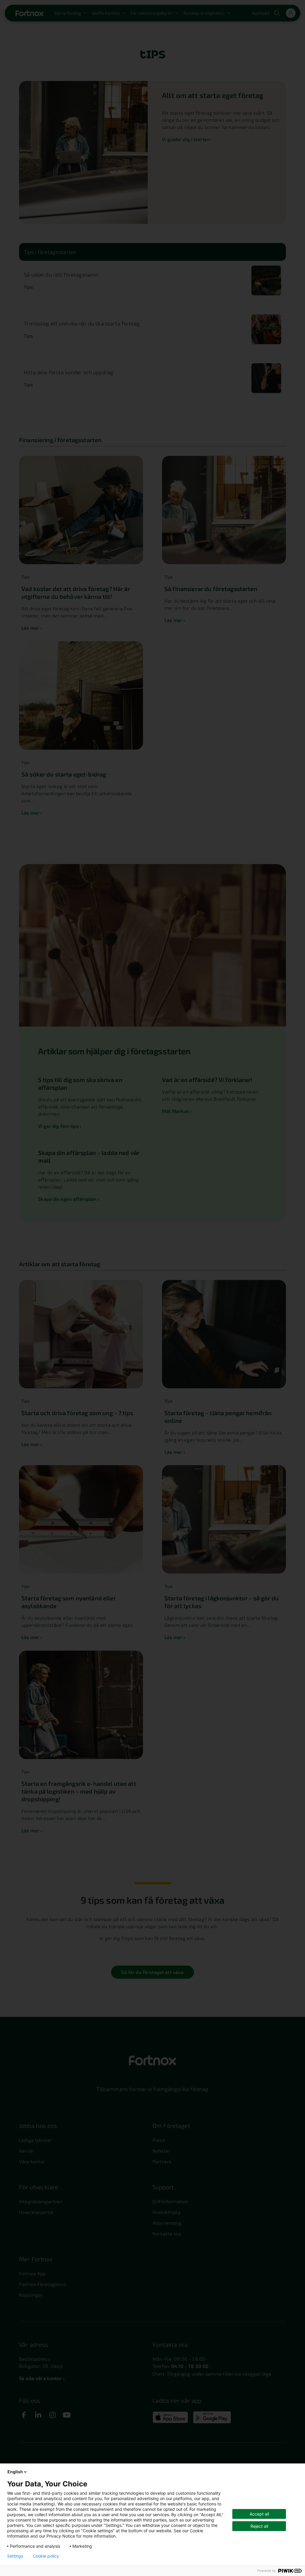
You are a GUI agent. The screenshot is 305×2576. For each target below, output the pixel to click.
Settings (15, 2556)
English (15, 2472)
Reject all (259, 2526)
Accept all (259, 2514)
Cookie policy (46, 2556)
